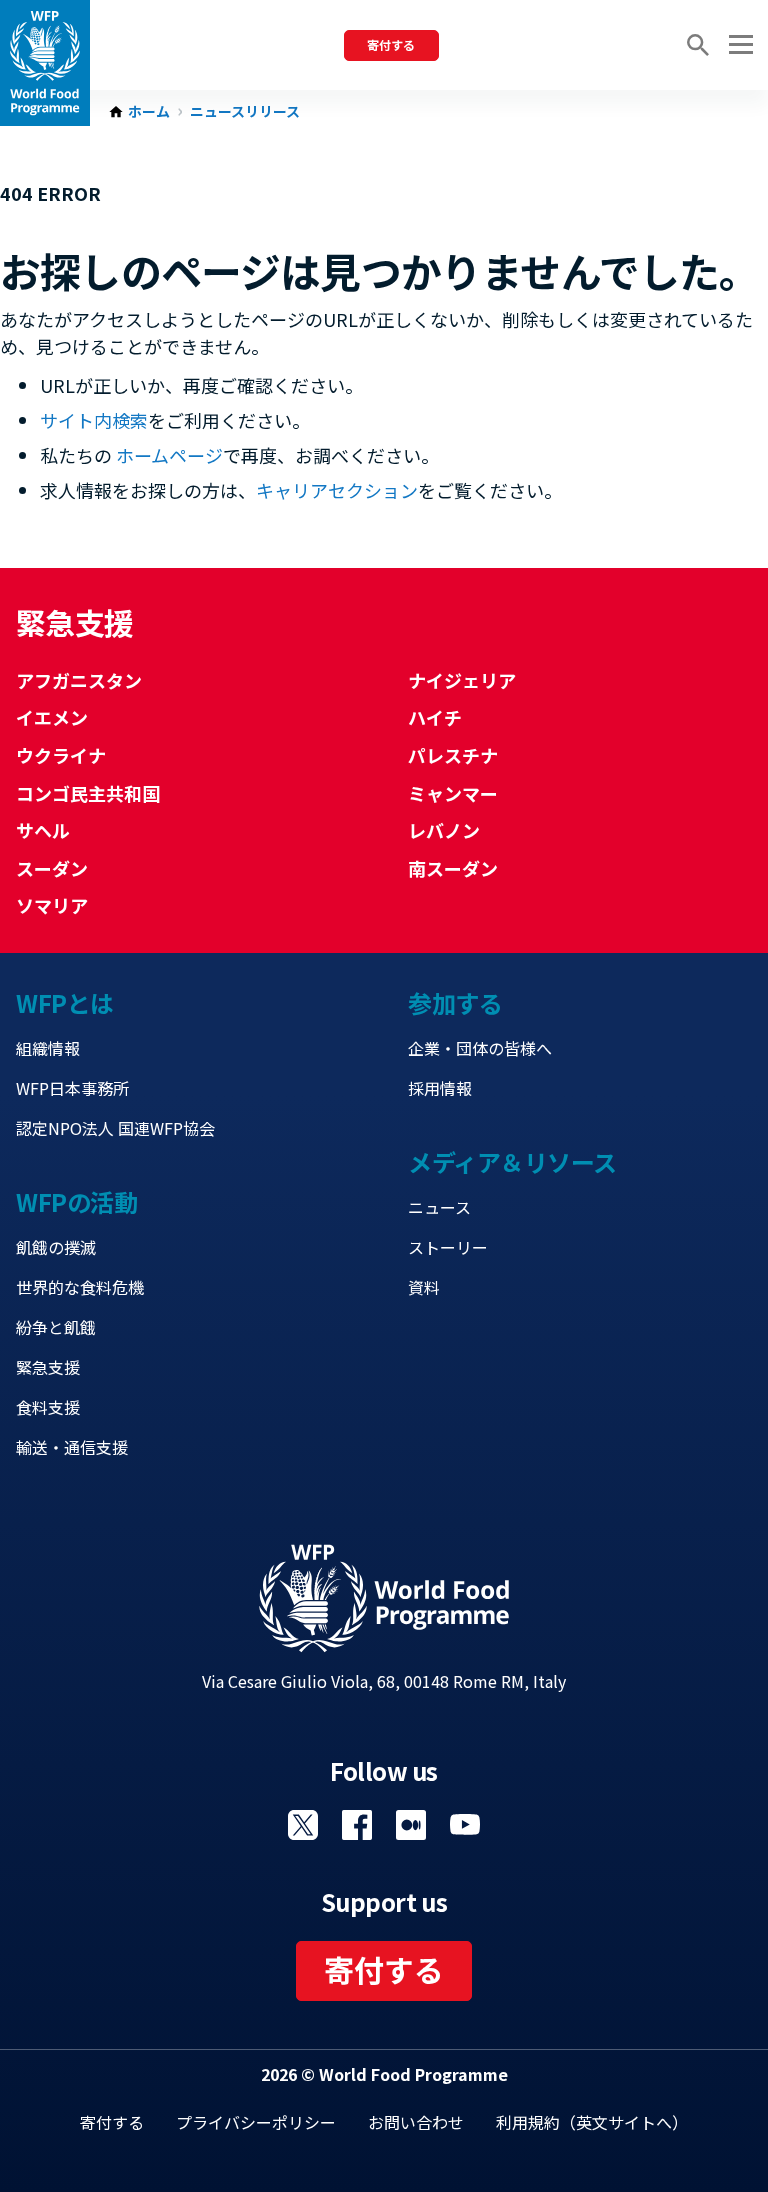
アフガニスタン (79, 680)
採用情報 (440, 1088)
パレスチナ (453, 755)
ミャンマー (453, 793)
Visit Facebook (357, 1825)
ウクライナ (61, 755)
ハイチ (435, 717)
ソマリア (52, 905)
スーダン (52, 868)
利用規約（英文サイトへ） (592, 2122)
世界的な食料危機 (80, 1287)
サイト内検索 (94, 420)
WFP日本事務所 (72, 1088)
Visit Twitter (303, 1825)
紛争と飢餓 (56, 1327)
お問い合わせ (416, 2122)
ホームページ (169, 455)
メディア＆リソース (512, 1161)
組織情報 (48, 1048)
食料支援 (48, 1407)
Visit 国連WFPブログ (411, 1825)
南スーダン (453, 868)
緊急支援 (48, 1367)
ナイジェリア (462, 680)
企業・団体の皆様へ (480, 1048)
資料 (424, 1287)
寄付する (391, 44)
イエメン (52, 717)
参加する (455, 1002)
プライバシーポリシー (256, 2122)
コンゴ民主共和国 (88, 793)
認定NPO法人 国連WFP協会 (115, 1128)
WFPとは (65, 1002)
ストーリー (448, 1247)
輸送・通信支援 (72, 1447)
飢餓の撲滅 (56, 1247)
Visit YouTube (465, 1825)
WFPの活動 (76, 1201)
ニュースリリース (245, 112)
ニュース (439, 1207)
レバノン (444, 830)
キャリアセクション (337, 490)
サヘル (43, 830)
